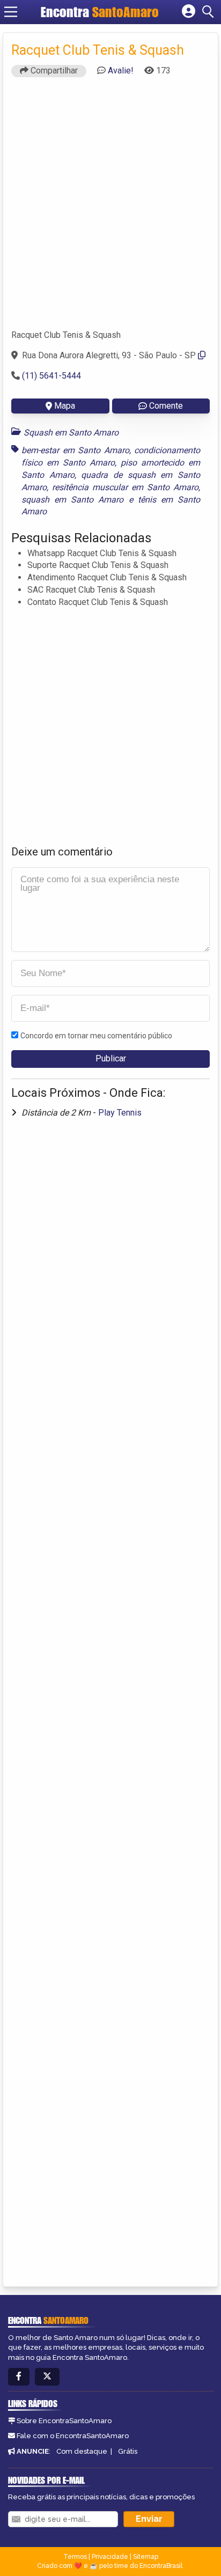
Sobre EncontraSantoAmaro (64, 2421)
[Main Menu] (11, 12)
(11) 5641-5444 (51, 376)
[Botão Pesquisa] (210, 12)
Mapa (65, 406)
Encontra (100, 12)
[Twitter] (47, 2377)
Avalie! (121, 71)
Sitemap (146, 2557)
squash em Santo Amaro (72, 500)
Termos (75, 2557)
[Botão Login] (189, 12)
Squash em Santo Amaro (71, 433)
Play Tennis (120, 1113)
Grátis (128, 2451)
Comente (166, 406)
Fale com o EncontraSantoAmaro (73, 2436)
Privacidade (110, 2557)
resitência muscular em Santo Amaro (125, 487)
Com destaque (82, 2451)
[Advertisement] (110, 208)
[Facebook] (19, 2377)
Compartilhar (53, 71)
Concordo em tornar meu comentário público (96, 1036)
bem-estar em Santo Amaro (75, 450)
